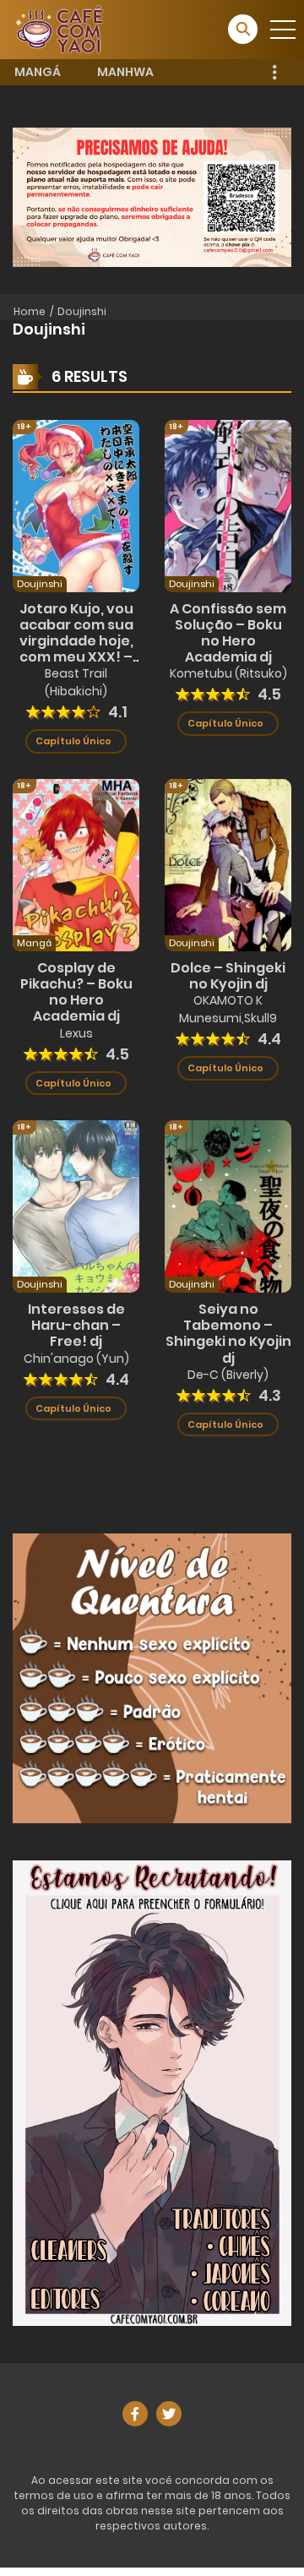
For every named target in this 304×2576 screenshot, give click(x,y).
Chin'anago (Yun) (76, 1359)
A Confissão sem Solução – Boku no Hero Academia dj (228, 633)
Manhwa (125, 72)
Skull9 (261, 1018)
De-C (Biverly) (228, 1375)
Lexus (76, 1033)
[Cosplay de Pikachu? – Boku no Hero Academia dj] (76, 864)
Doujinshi (82, 311)
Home (30, 311)
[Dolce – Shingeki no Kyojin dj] (228, 864)
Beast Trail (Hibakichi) (76, 682)
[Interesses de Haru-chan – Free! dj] (76, 1206)
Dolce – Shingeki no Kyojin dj (228, 976)
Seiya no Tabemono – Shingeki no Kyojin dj (228, 1334)
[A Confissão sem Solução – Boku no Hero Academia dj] (228, 504)
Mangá (38, 72)
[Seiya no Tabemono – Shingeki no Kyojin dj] (228, 1206)
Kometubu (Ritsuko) (228, 673)
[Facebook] (135, 2414)
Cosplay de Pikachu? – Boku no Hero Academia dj (76, 992)
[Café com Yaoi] (59, 29)
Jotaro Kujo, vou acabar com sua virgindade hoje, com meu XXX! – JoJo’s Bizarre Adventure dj (76, 649)
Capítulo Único (73, 741)
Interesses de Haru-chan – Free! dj (76, 1325)
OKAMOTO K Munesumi (221, 1009)
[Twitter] (169, 2414)
